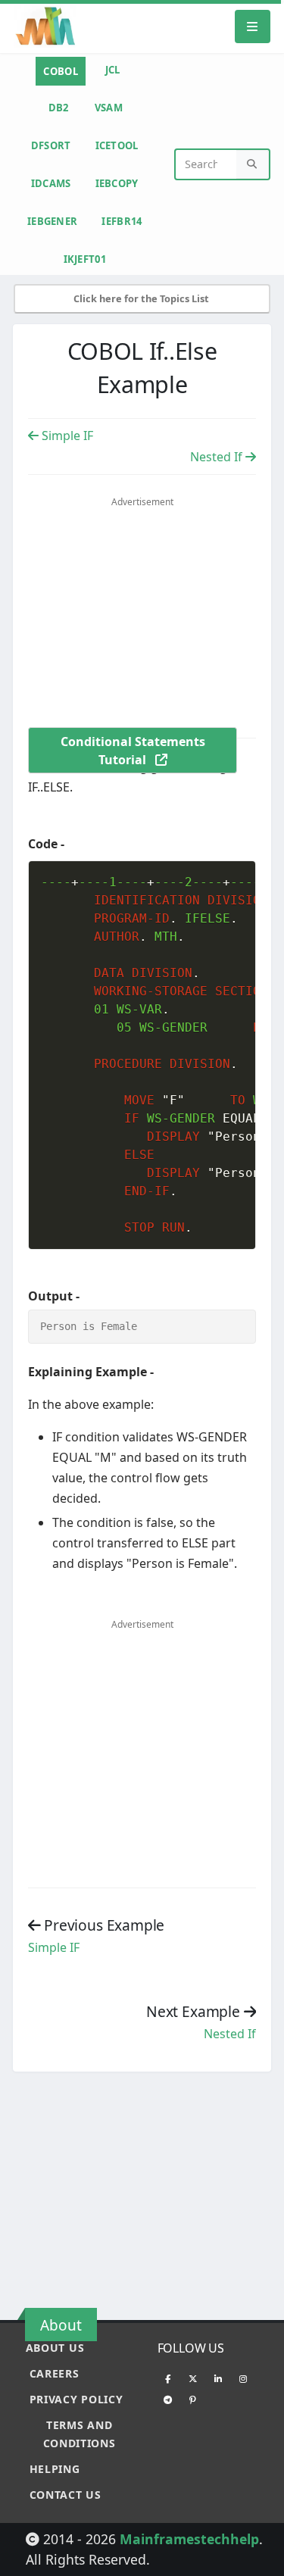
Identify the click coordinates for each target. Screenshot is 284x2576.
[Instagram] (243, 2378)
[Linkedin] (218, 2378)
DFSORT (51, 145)
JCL (113, 70)
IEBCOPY (117, 183)
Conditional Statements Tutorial (133, 751)
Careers (55, 2373)
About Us (55, 2348)
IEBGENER (52, 221)
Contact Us (66, 2495)
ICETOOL (117, 145)
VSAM (109, 108)
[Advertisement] (155, 623)
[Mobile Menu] (253, 26)
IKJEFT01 (85, 259)
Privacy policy (76, 2399)
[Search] (253, 165)
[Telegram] (168, 2400)
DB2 (59, 108)
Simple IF (66, 436)
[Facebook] (168, 2378)
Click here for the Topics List (142, 298)
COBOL (61, 71)
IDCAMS (51, 183)
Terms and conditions (80, 2434)
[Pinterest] (193, 2400)
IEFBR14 (122, 221)
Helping (55, 2469)
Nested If (218, 457)
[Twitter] (193, 2378)
